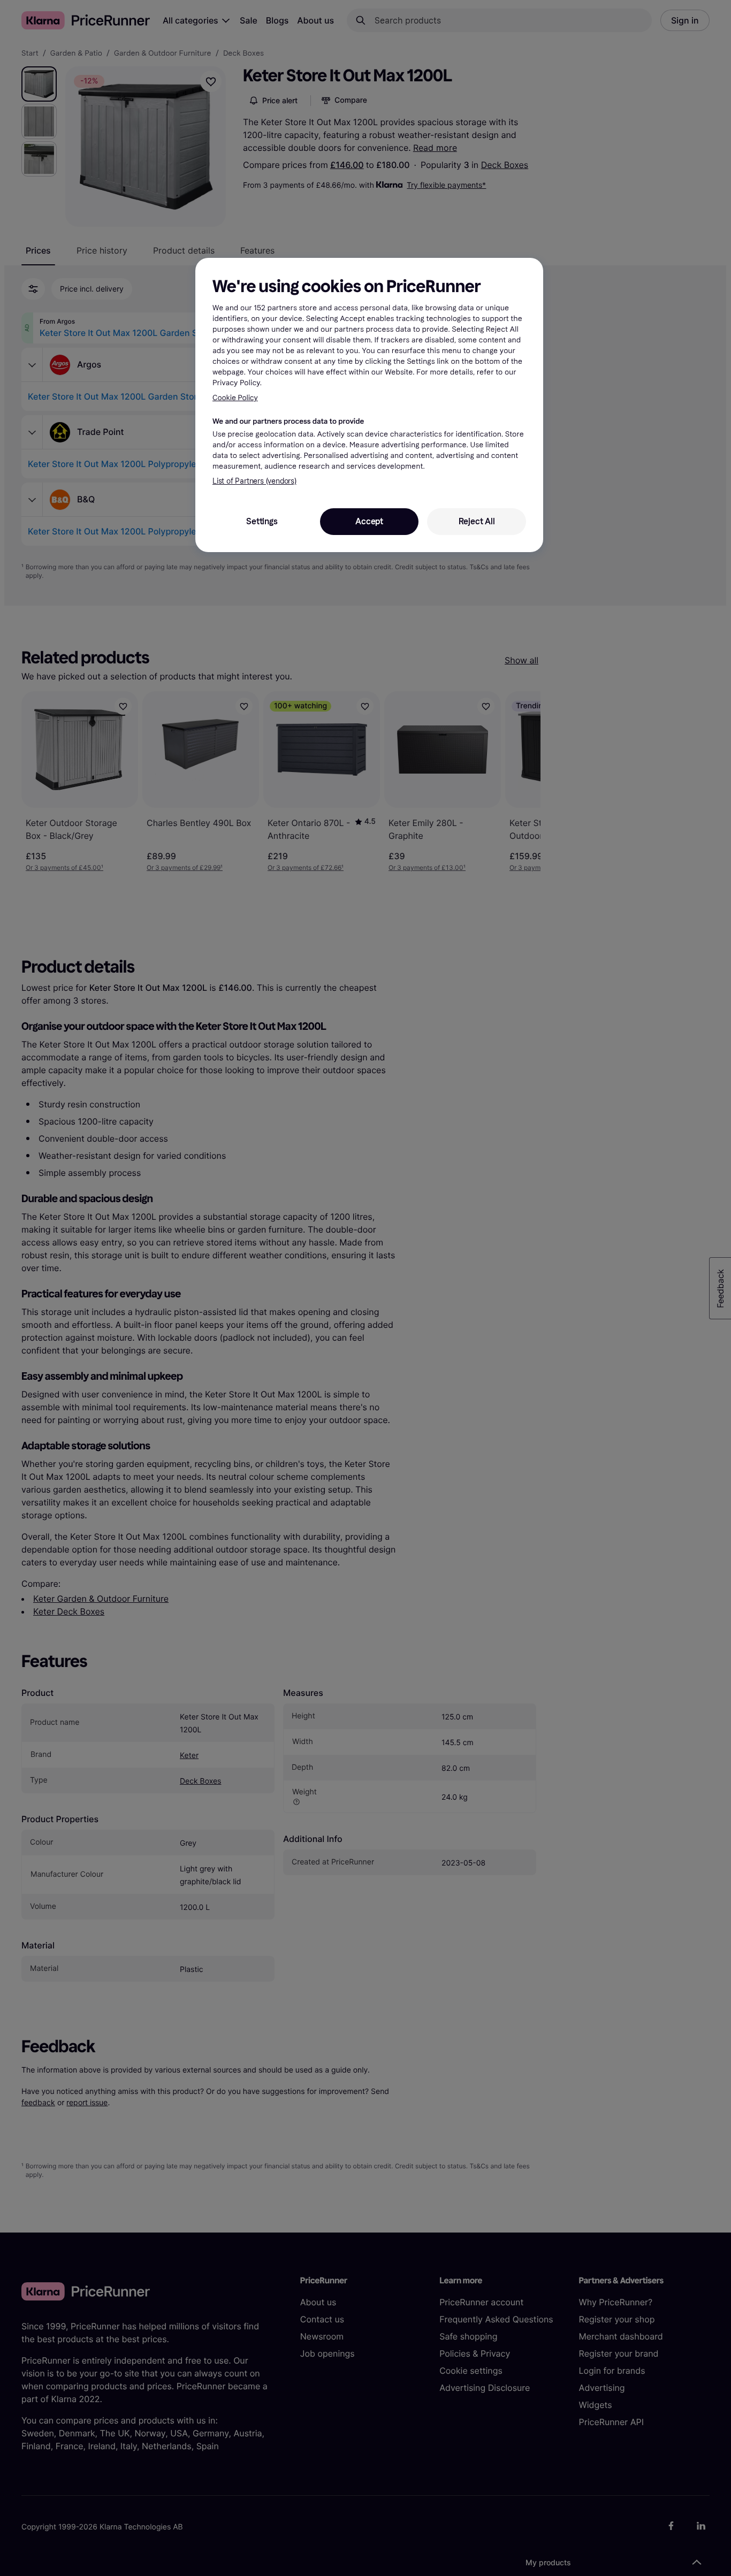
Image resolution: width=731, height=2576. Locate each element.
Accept (369, 521)
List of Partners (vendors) (254, 481)
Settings (262, 521)
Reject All (477, 521)
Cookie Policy (235, 398)
